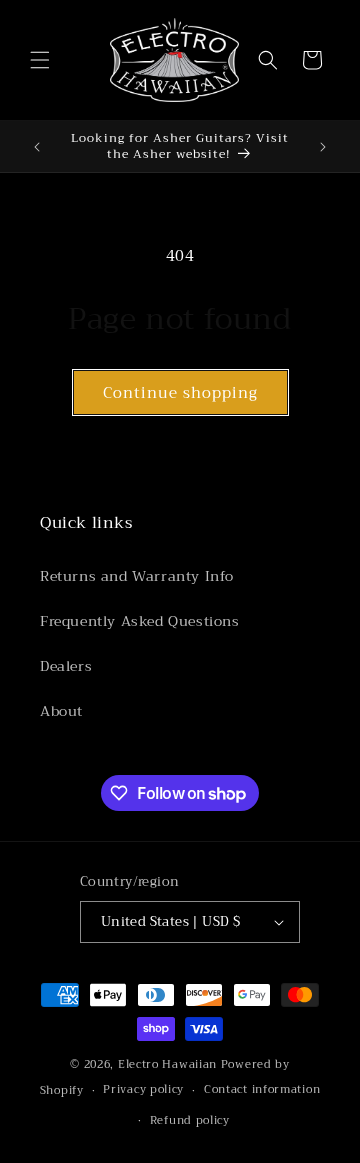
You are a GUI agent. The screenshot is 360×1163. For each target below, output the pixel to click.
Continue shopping (180, 393)
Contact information (262, 1089)
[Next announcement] (323, 147)
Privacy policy (143, 1089)
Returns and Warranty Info (137, 576)
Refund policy (190, 1120)
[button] (40, 60)
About (61, 711)
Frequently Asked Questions (140, 621)
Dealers (66, 666)
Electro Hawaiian (167, 1064)
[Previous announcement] (37, 147)
